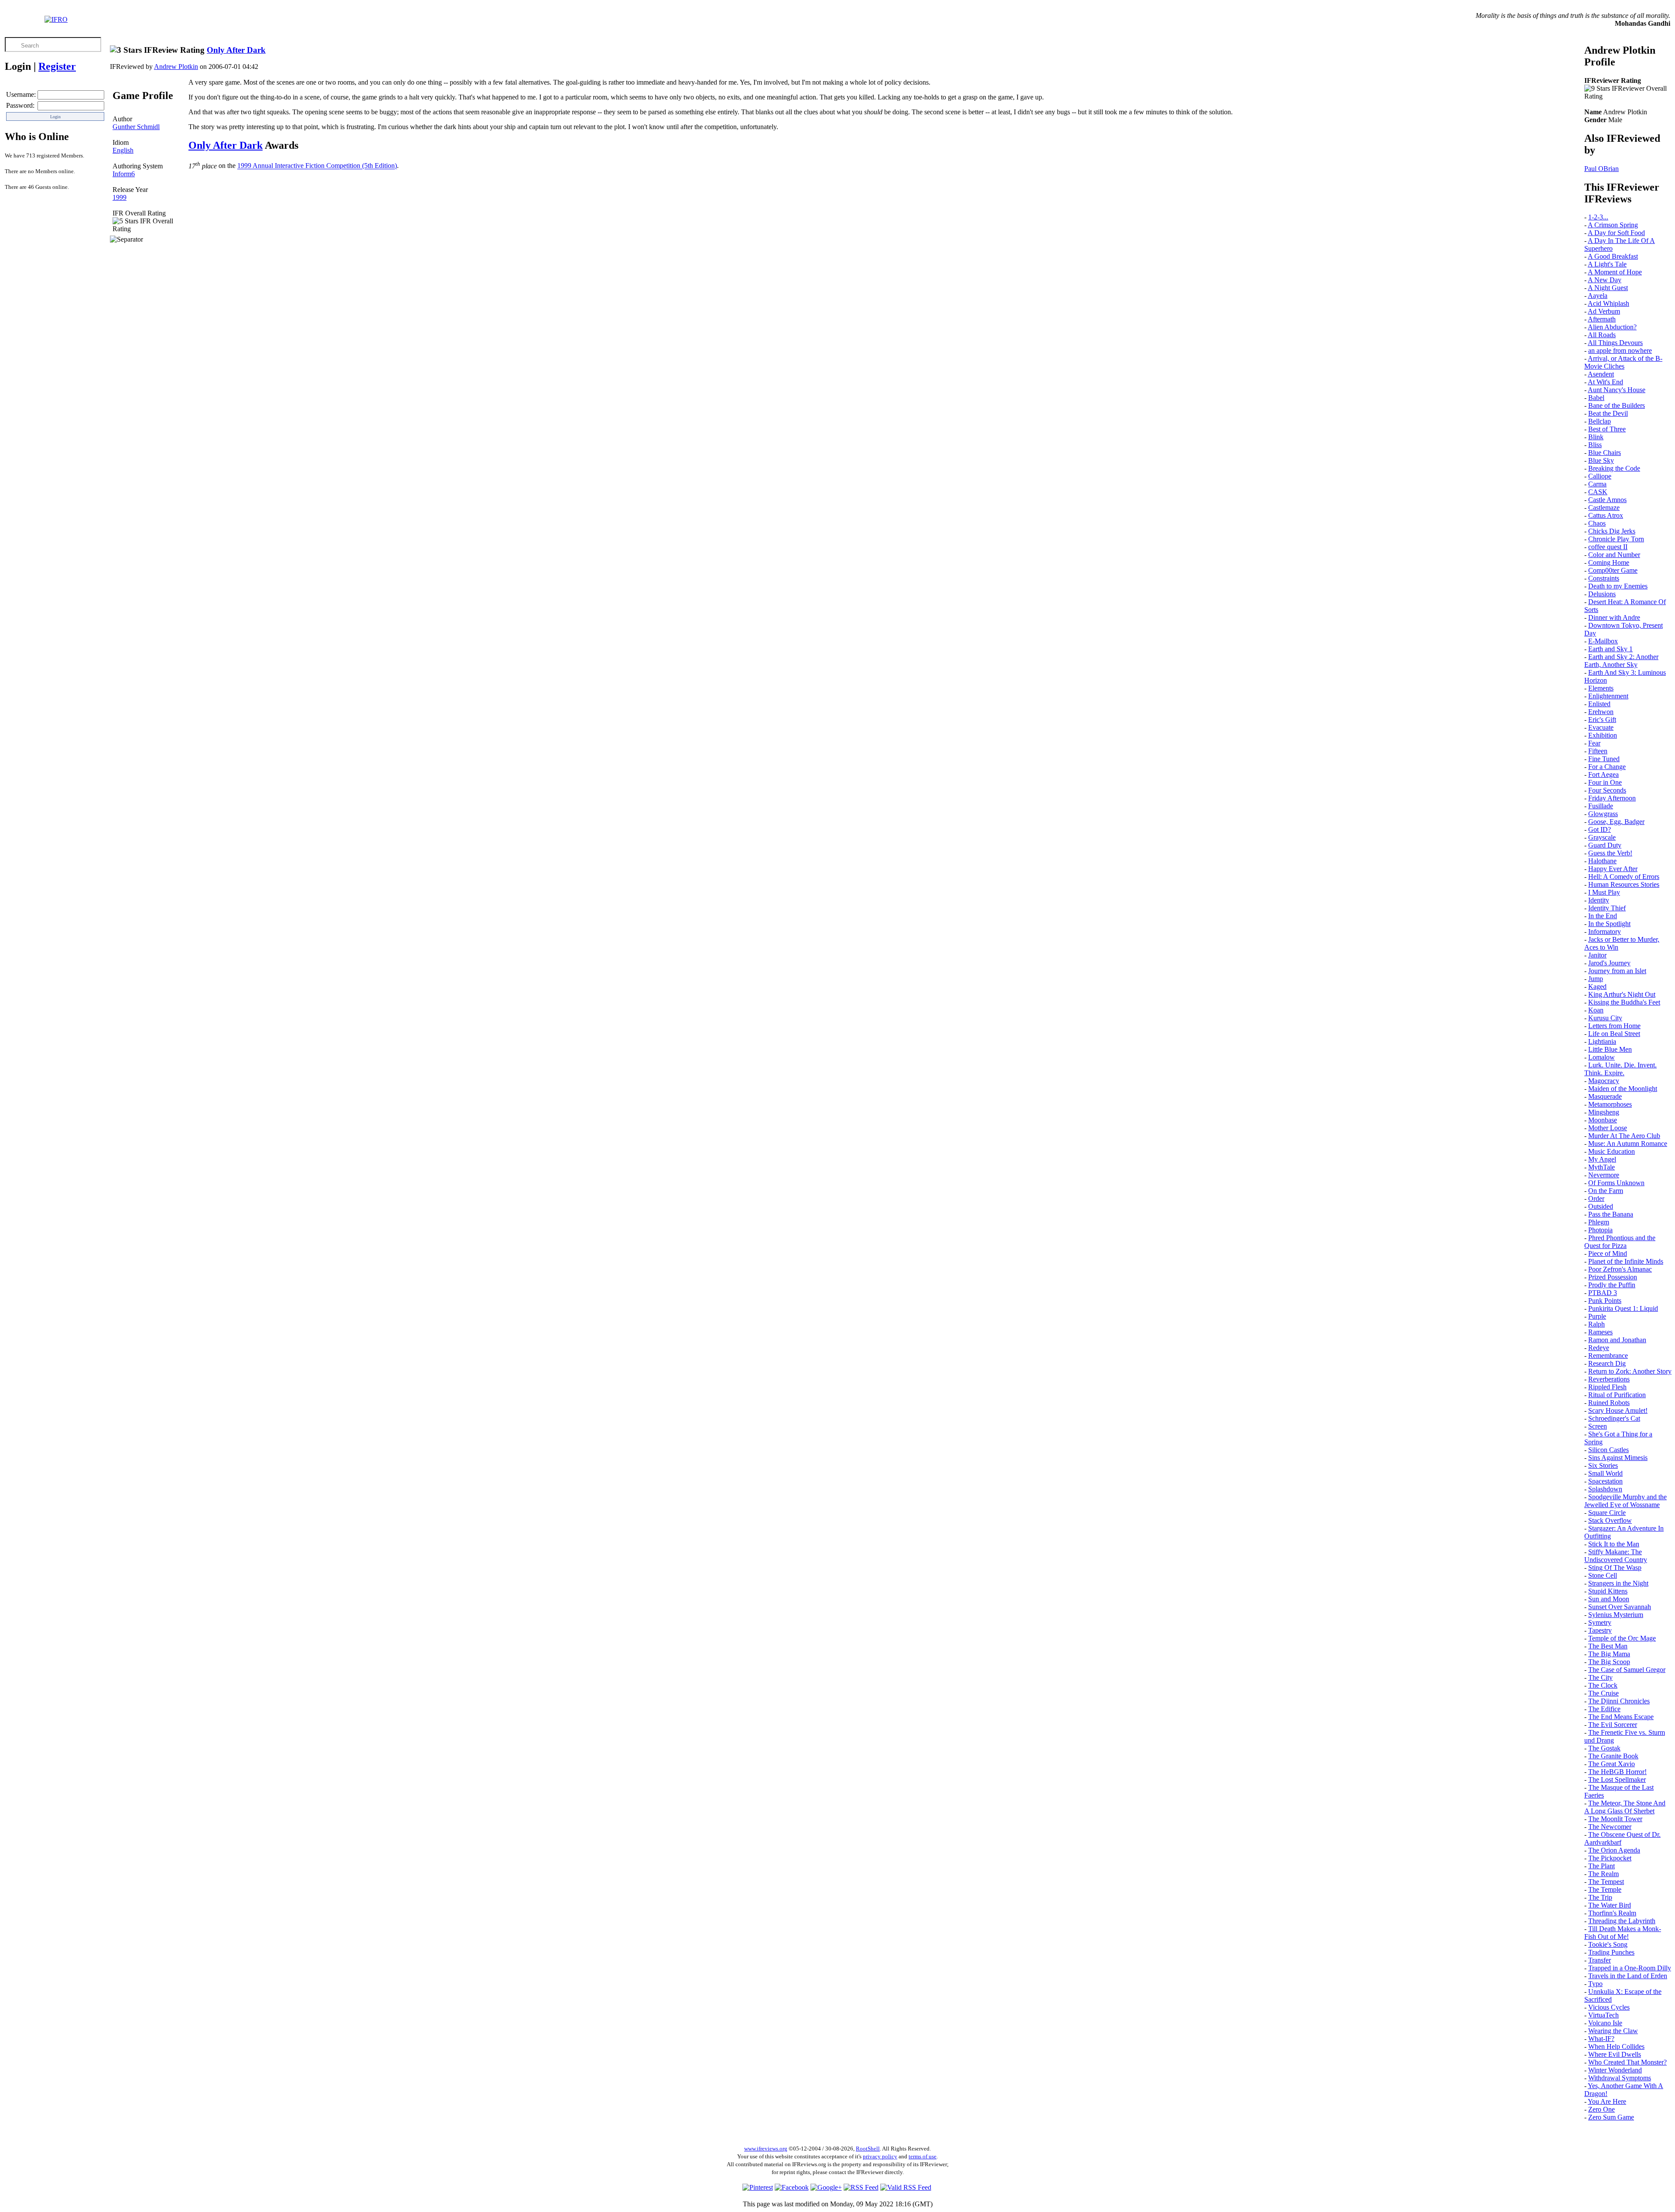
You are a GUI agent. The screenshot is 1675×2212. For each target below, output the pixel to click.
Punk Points (1605, 1301)
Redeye (1599, 1348)
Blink (1596, 437)
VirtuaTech (1603, 2015)
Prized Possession (1613, 1277)
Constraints (1604, 578)
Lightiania (1602, 1041)
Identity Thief (1607, 908)
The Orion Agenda (1614, 1850)
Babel (1596, 398)
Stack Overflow (1610, 1520)
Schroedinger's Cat (1614, 1418)
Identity (1599, 900)
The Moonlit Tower (1615, 1819)
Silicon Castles (1608, 1450)
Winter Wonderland (1615, 2070)
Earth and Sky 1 (1610, 649)
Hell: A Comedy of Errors (1624, 877)
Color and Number (1614, 555)
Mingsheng (1604, 1112)
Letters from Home (1614, 1026)
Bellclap (1600, 421)
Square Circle (1607, 1513)
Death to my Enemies (1618, 586)
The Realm (1603, 1874)
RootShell (868, 2149)
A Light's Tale (1607, 264)
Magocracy (1604, 1081)
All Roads (1602, 335)
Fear (1594, 743)
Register (57, 66)
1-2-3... (1598, 217)
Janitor (1597, 955)
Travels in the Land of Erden (1628, 1976)
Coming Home (1609, 562)
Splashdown (1605, 1489)
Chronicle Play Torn (1616, 539)
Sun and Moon (1609, 1599)
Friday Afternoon (1612, 798)
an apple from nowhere (1620, 350)
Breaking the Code (1614, 468)
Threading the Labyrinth (1622, 1921)
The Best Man (1608, 1646)
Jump (1596, 979)
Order (1596, 1198)
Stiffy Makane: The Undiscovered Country (1616, 1556)
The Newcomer (1610, 1827)
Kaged (1597, 986)
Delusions (1602, 594)
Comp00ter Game (1613, 570)
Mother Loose (1608, 1128)
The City (1600, 1677)
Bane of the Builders (1617, 405)
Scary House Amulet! (1618, 1410)
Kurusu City (1605, 1018)
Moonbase (1603, 1120)
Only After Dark (236, 50)
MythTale (1602, 1167)
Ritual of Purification (1617, 1395)
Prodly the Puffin (1612, 1285)
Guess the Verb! (1610, 853)
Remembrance (1608, 1356)
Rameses (1600, 1332)
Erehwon (1601, 712)
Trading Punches (1611, 1952)
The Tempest (1606, 1882)
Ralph (1596, 1324)
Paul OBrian (1602, 169)
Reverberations (1609, 1379)
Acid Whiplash (1608, 303)
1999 (120, 197)
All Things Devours (1615, 343)
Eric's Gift (1602, 720)
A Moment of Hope (1615, 272)
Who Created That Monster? (1627, 2062)
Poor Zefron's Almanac (1620, 1269)
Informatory (1605, 932)
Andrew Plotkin (176, 67)
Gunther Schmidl (136, 127)
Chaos (1597, 523)
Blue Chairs (1605, 453)
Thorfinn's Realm (1612, 1913)
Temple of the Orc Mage (1622, 1638)
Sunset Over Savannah (1620, 1607)
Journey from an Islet (1617, 971)
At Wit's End (1605, 382)
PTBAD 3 (1603, 1293)
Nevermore (1604, 1175)
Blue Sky (1601, 460)
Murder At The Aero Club (1624, 1136)
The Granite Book (1613, 1756)
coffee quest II (1608, 547)
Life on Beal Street (1614, 1034)
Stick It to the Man (1614, 1544)
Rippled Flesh (1607, 1387)
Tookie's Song (1608, 1944)
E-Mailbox (1603, 641)
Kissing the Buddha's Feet (1624, 1002)
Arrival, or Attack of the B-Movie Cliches (1623, 362)
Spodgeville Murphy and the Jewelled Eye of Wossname (1625, 1501)
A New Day (1605, 280)
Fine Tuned (1604, 759)
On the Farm (1606, 1191)
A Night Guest (1608, 288)
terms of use (923, 2156)
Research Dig (1607, 1363)
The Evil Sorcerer (1613, 1725)
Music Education (1612, 1151)
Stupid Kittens (1608, 1591)
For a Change (1607, 767)
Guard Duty (1605, 845)
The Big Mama (1609, 1654)
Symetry (1600, 1622)
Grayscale (1602, 837)
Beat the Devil (1608, 413)
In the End (1603, 916)
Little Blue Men (1610, 1049)
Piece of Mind (1608, 1253)
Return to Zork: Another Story (1630, 1371)
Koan (1596, 1010)
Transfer (1600, 1960)
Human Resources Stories (1624, 884)
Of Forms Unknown (1616, 1183)
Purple (1597, 1316)
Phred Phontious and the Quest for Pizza (1620, 1242)
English (123, 150)
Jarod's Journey (1609, 963)
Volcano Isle (1605, 2023)
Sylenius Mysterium (1616, 1615)
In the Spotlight (1609, 924)
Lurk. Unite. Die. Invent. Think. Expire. (1620, 1069)
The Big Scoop (1609, 1662)
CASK (1598, 492)
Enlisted (1599, 704)
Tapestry (1600, 1630)
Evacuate (1601, 727)
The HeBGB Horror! (1617, 1772)
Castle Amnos (1607, 500)
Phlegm (1599, 1222)
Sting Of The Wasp (1615, 1568)
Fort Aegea (1603, 774)
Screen (1598, 1426)
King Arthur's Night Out (1622, 994)
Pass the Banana (1611, 1214)
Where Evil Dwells (1615, 2054)
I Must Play (1604, 892)
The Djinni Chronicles (1619, 1701)
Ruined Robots (1609, 1403)
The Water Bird (1610, 1905)
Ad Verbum (1604, 311)
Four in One (1605, 782)
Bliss (1595, 445)
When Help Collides (1616, 2046)
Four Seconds (1607, 790)
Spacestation (1605, 1481)
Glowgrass (1603, 814)
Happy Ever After (1613, 869)
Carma (1597, 484)
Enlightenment (1608, 696)
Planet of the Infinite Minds (1626, 1261)
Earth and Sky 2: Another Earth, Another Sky (1621, 661)
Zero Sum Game (1611, 2117)
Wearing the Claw (1613, 2031)
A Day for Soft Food (1616, 233)
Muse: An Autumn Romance (1628, 1144)
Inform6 (124, 174)
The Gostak (1604, 1748)
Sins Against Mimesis (1618, 1458)
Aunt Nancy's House (1617, 390)
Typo (1595, 1984)
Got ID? (1600, 829)
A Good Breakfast (1613, 256)
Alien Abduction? (1612, 327)
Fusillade (1601, 806)
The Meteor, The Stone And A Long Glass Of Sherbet (1625, 1807)
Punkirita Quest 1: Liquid (1623, 1308)
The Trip (1600, 1897)
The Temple (1605, 1889)
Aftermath (1602, 319)
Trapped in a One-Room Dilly (1630, 1968)
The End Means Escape (1621, 1717)
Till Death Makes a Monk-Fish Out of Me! (1623, 1933)
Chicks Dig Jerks (1612, 531)
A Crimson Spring (1613, 225)
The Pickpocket (1610, 1858)
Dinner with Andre (1614, 617)
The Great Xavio (1612, 1764)
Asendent (1601, 374)
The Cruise (1603, 1693)
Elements (1601, 688)
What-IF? (1601, 2039)
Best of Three (1607, 429)
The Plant (1602, 1866)
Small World (1605, 1473)
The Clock (1603, 1685)
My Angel (1602, 1159)
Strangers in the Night (1618, 1583)
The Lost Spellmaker (1617, 1780)
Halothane (1602, 861)
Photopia (1600, 1230)
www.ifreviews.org (766, 2149)
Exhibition (1603, 735)
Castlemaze (1604, 508)
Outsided (1601, 1206)
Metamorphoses (1610, 1104)
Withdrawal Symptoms (1620, 2078)
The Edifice (1604, 1709)
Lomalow (1602, 1057)
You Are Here (1607, 2101)
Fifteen (1598, 751)
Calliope (1600, 476)
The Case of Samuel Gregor (1627, 1670)
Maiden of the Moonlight (1623, 1089)
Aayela (1598, 296)
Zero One (1602, 2109)
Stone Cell (1603, 1575)
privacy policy (880, 2156)
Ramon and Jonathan (1617, 1340)
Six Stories (1603, 1465)
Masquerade (1605, 1096)
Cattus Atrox (1606, 515)
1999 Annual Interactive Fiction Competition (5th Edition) (317, 166)
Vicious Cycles (1609, 2007)
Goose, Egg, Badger (1616, 822)
